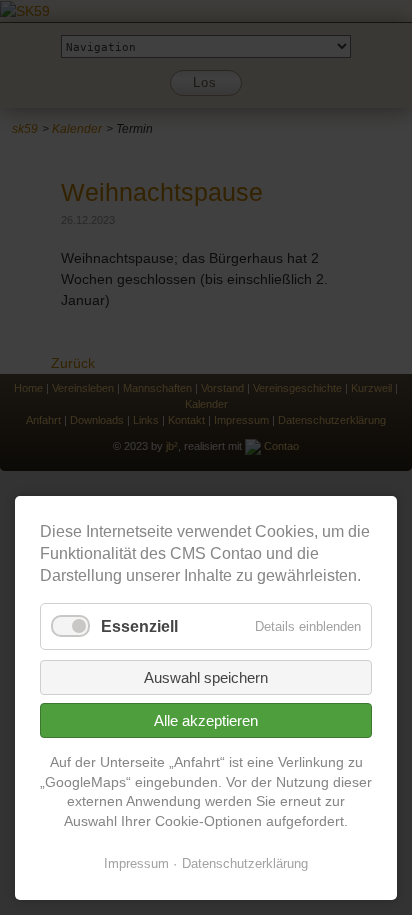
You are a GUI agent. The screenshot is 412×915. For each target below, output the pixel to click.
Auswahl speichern (206, 677)
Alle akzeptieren (206, 720)
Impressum (136, 863)
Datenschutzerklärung (245, 863)
